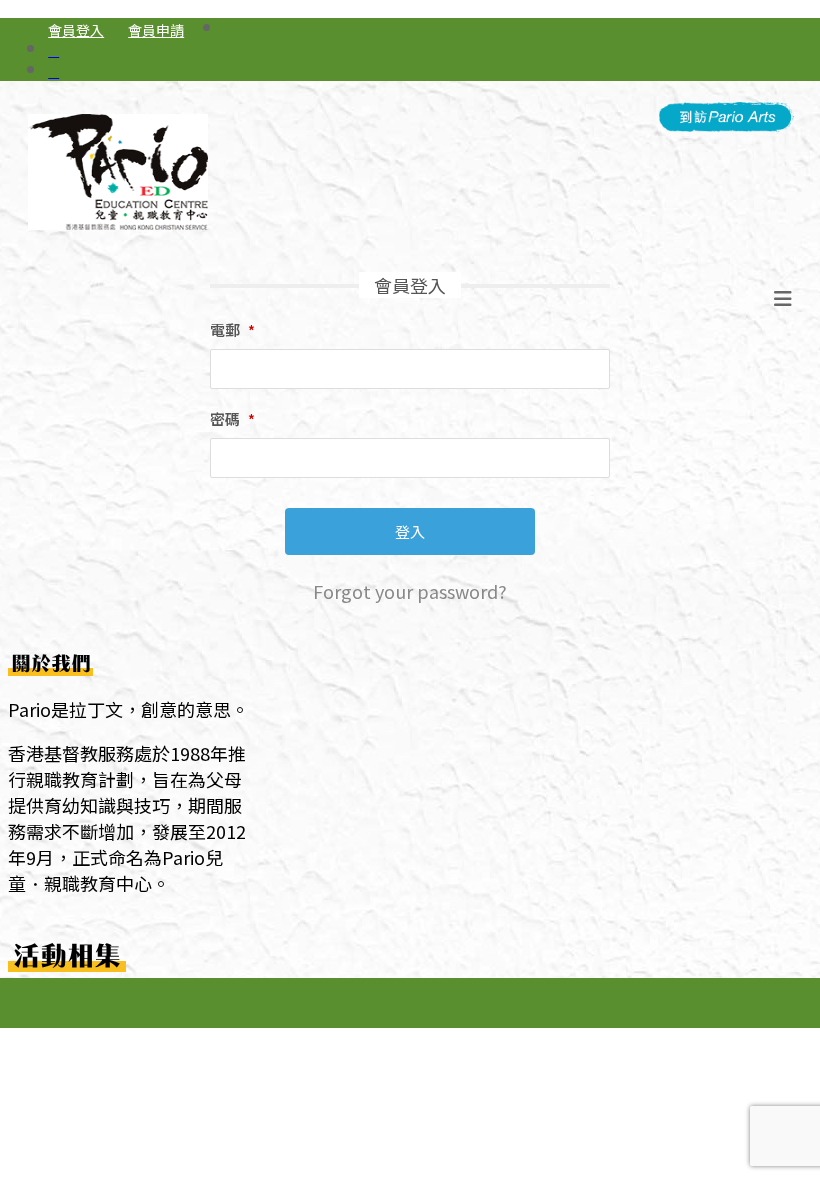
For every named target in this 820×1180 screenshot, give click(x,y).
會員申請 (156, 30)
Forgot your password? (410, 591)
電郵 (232, 329)
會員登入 (76, 30)
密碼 (232, 418)
